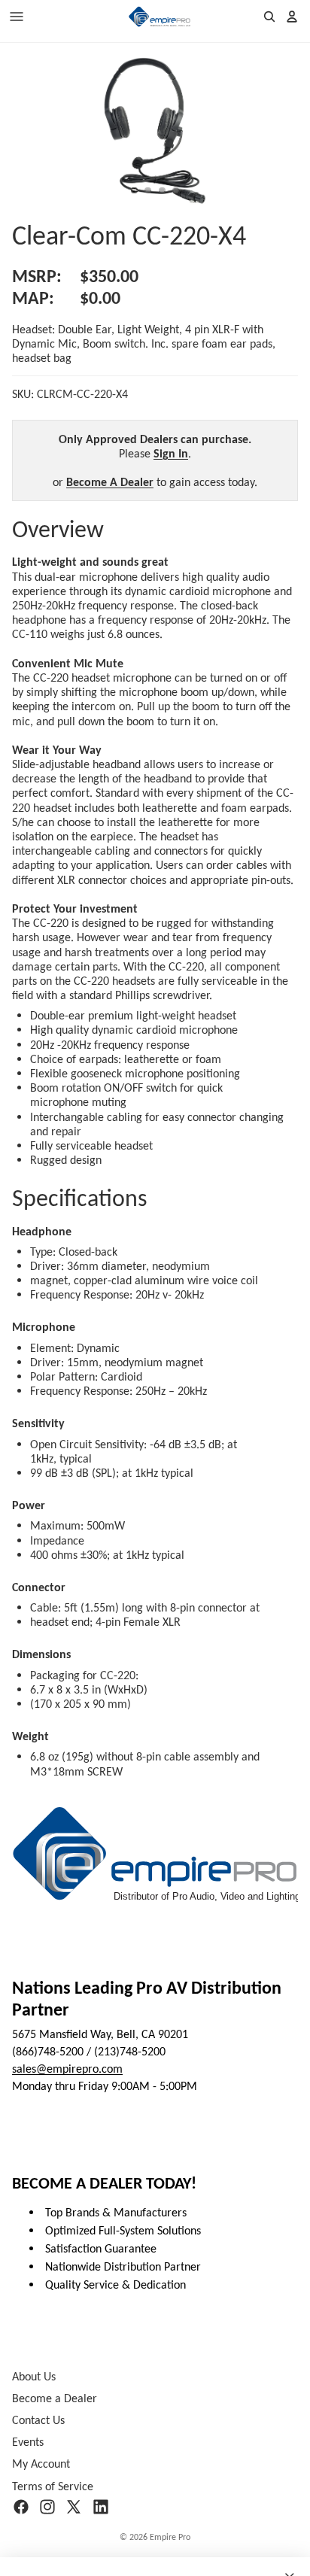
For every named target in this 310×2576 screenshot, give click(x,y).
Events (28, 2442)
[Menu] (17, 17)
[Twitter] (74, 2507)
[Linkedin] (101, 2507)
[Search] (269, 17)
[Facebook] (21, 2507)
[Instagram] (47, 2507)
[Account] (292, 17)
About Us (34, 2376)
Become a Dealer (55, 2398)
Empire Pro (170, 2537)
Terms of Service (53, 2485)
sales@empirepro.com (67, 2069)
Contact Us (38, 2420)
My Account (41, 2464)
